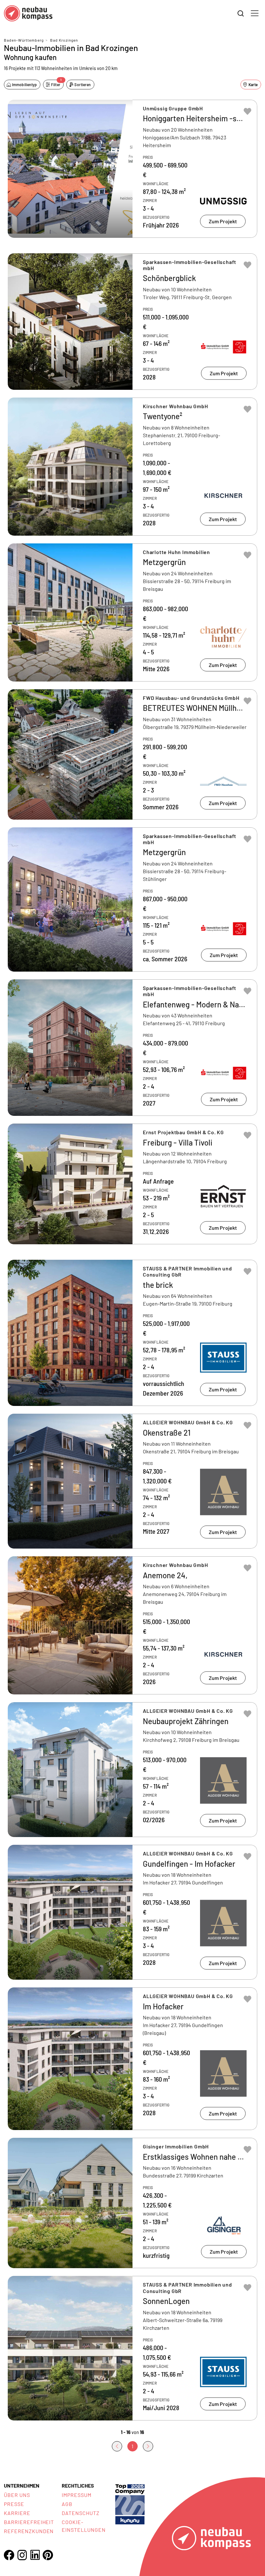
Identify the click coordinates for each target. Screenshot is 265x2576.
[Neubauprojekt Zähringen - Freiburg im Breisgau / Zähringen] (132, 1770)
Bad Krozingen (64, 40)
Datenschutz (81, 2513)
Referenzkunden (29, 2531)
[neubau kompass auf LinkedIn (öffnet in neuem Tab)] (35, 2555)
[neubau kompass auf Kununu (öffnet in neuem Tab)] (130, 2504)
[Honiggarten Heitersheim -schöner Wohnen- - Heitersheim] (132, 169)
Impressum (77, 2495)
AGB (67, 2504)
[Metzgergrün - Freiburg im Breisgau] (132, 612)
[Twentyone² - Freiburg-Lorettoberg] (132, 467)
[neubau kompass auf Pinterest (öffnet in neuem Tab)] (48, 2555)
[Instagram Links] (22, 2555)
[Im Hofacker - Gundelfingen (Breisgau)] (132, 2059)
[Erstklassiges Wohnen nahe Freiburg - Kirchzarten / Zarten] (132, 2203)
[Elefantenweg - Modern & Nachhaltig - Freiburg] (132, 1048)
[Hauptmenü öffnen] (255, 13)
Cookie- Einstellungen (84, 2526)
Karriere (17, 2513)
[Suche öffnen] (241, 14)
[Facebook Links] (9, 2555)
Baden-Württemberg (24, 40)
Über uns (17, 2495)
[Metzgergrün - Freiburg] (132, 899)
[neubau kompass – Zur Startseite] (28, 13)
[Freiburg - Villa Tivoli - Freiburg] (132, 1184)
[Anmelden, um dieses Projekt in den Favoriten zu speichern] (248, 111)
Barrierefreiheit (29, 2522)
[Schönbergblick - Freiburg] (132, 322)
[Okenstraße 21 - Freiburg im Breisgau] (132, 1481)
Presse (14, 2504)
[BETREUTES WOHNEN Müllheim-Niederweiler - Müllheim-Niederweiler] (132, 754)
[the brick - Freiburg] (132, 1333)
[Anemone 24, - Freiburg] (132, 1625)
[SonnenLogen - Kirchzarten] (132, 2348)
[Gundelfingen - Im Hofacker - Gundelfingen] (132, 1912)
